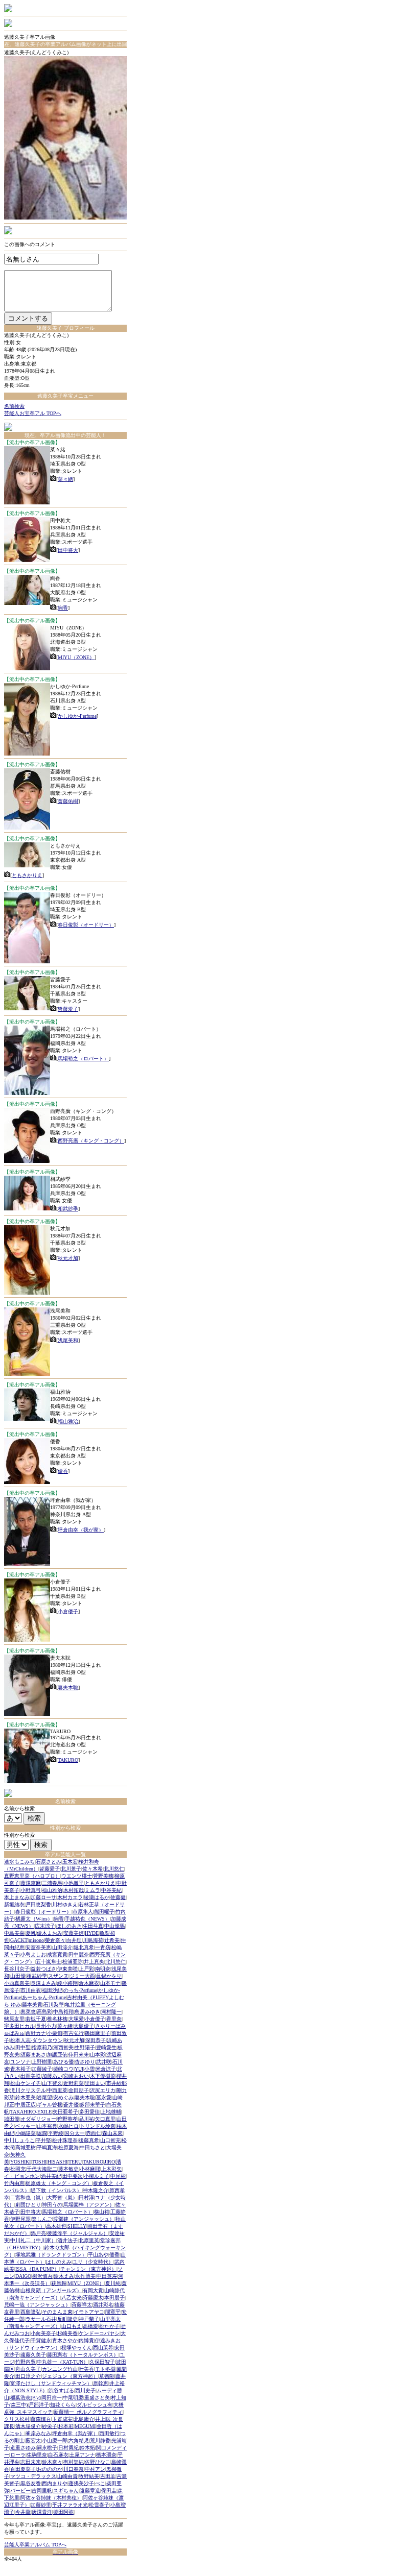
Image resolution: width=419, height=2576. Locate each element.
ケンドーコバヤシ (99, 2333)
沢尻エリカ (103, 2090)
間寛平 (113, 2312)
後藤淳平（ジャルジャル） (78, 2233)
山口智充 (110, 2140)
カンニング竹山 (60, 2369)
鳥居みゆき (87, 2012)
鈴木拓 (87, 2448)
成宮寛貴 (57, 1954)
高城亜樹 (26, 2147)
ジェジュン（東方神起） (70, 2376)
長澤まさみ (43, 1983)
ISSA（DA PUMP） (37, 2269)
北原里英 (89, 2240)
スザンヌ (58, 1976)
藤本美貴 (32, 2004)
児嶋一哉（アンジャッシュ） (37, 2305)
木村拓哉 (74, 1890)
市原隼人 (83, 1912)
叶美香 (86, 2369)
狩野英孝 (67, 2119)
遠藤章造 (90, 2490)
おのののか (50, 2469)
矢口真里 (105, 2119)
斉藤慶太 (93, 2298)
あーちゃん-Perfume (44, 1997)
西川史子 (85, 2390)
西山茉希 (103, 2348)
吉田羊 (108, 2476)
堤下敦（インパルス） (56, 2190)
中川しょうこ (19, 2140)
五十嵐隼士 (49, 1962)
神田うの (52, 2205)
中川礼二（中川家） (33, 2240)
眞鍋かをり (109, 1976)
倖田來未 (79, 2055)
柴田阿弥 (63, 2512)
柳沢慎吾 (42, 2276)
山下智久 (52, 2083)
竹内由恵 (14, 2183)
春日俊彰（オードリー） (86, 925)
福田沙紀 (52, 1990)
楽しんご (42, 2219)
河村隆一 (111, 2012)
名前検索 (14, 406)
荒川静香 (100, 2440)
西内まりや (55, 2483)
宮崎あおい (76, 2076)
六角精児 (79, 2440)
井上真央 (94, 1962)
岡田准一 (52, 2398)
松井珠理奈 (65, 2140)
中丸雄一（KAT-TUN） (63, 2362)
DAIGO (23, 2276)
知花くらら (63, 2405)
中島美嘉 (14, 1933)
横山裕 (102, 2212)
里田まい (95, 2083)
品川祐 (86, 2119)
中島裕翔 (63, 2012)
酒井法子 (67, 2240)
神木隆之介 (96, 2190)
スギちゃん (66, 2490)
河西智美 (63, 2047)
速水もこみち (19, 1862)
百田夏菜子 (23, 2469)
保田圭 (109, 2490)
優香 (63, 1471)
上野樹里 (42, 2062)
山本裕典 (47, 2126)
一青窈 (103, 1947)
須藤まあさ (33, 2055)
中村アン (95, 2469)
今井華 (23, 2512)
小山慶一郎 (55, 2440)
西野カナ (36, 2033)
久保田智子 (102, 2362)
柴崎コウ (63, 2069)
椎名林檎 (57, 2019)
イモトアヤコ (89, 2312)
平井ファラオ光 (70, 2505)
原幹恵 (101, 2383)
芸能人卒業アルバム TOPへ (35, 2545)
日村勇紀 (68, 2448)
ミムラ (92, 1890)
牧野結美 (89, 2476)
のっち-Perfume (80, 1990)
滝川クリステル (28, 2090)
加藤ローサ (43, 1897)
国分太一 (75, 2133)
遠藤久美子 (33, 2355)
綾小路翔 (67, 1983)
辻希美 (112, 1940)
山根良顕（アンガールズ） (51, 2290)
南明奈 (103, 1969)
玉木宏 (70, 1862)
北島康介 (84, 2419)
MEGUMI (85, 2426)
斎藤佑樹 (68, 801)
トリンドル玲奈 (98, 2126)
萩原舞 (59, 2283)
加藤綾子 (42, 2069)
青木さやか (65, 2340)
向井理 (74, 1940)
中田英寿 (107, 2276)
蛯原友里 (14, 2019)
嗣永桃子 (47, 2448)
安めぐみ (63, 2097)
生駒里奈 (37, 2455)
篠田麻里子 (98, 2033)
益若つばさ (43, 1969)
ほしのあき (69, 1926)
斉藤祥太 (82, 2305)
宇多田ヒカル (19, 2026)
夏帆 (31, 1933)
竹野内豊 (26, 2362)
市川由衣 (31, 1990)
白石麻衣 (58, 2455)
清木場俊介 (28, 2426)
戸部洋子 (39, 2405)
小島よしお (33, 1954)
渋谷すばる (61, 2390)
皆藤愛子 (68, 1009)
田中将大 (68, 550)
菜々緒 (65, 479)
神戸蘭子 (89, 2319)
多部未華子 (92, 2105)
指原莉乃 (42, 2047)
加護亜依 (57, 2055)
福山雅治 (68, 1421)
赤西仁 (94, 2133)
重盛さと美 (97, 2398)
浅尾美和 (68, 1340)
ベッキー (26, 2126)
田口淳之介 (28, 2376)
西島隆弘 (31, 2312)
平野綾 (56, 2133)
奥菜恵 (28, 2012)
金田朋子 (79, 2090)
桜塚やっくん (77, 2348)
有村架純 (74, 2462)
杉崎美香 (67, 2333)
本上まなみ (17, 1897)
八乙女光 (72, 2298)
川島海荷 (93, 1940)
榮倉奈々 (55, 1940)
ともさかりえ (27, 875)
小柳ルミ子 (97, 2176)
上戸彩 (86, 1969)
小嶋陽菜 (26, 2133)
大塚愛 (76, 2019)
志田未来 (31, 2462)
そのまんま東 (57, 2312)
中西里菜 (57, 2090)
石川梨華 (54, 2004)
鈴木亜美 (26, 2097)
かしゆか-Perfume (77, 716)
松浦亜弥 (73, 1962)
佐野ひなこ (98, 2462)
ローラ (18, 2455)
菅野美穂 (103, 1876)
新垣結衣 (14, 1904)
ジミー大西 (82, 1976)
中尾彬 (118, 2176)
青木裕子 (20, 2069)
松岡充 (18, 2169)
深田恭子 (96, 2040)
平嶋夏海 (47, 2147)
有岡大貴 (93, 2290)
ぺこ (100, 2483)
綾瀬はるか (97, 1897)
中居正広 (26, 2105)
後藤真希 (89, 2140)
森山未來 (112, 2133)
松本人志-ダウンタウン (37, 2040)
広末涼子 (45, 1926)
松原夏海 (68, 2147)
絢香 (63, 608)
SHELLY (77, 2226)
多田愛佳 (89, 2112)
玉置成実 (62, 2419)
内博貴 (86, 2340)
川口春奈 (74, 2469)
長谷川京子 (17, 1969)
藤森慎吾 (41, 2419)
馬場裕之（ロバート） (83, 1059)
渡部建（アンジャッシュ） (84, 2219)
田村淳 (86, 2197)
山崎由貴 (67, 2476)
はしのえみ (59, 2262)
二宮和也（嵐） (28, 2197)
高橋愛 (90, 2326)
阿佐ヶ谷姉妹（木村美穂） (51, 2498)
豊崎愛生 (106, 2047)
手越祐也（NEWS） (87, 1919)
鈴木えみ (64, 2276)
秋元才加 (68, 1258)
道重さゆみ (23, 2448)
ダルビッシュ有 (95, 2405)
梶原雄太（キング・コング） (59, 2183)
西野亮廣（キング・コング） (91, 1141)
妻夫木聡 (68, 1687)
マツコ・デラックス (33, 2476)
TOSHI (39, 2162)
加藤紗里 (41, 2505)
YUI (79, 2069)
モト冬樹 (105, 2369)
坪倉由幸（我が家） (81, 1530)
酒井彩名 (103, 2305)
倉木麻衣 (89, 1983)
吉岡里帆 (42, 2490)
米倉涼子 (106, 2069)
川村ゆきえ (65, 1904)
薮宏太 (33, 2440)
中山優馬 (114, 1926)
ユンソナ (20, 2062)
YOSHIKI (20, 2162)
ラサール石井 (41, 2319)
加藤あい (52, 2076)
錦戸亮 (38, 2233)
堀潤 (42, 2133)
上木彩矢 (111, 2169)
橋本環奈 (106, 2455)
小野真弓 (31, 1890)
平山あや (98, 2255)
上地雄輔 (111, 2112)
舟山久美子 (28, 2369)
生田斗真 (93, 1926)
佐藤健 (118, 1897)
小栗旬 (55, 2033)
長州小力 (46, 2026)
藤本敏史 (68, 2169)
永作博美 (85, 2276)
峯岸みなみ (38, 2433)
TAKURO (68, 1760)
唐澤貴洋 (42, 2512)
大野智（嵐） (62, 2197)
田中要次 (73, 2176)
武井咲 (104, 2062)
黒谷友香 (31, 2483)
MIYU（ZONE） (76, 657)
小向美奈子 (43, 2333)
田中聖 (23, 2047)
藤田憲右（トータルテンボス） (83, 2355)
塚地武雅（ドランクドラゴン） (51, 2255)
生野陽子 (85, 2047)
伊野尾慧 (20, 2219)
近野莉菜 (74, 2083)
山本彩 (98, 2055)
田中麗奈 (79, 1954)
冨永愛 (104, 2097)
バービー (20, 2490)
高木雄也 (56, 2226)
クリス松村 (17, 2419)
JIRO (110, 2162)
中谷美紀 (111, 1890)
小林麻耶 (90, 2169)
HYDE (92, 1933)
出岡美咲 (31, 2076)
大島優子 (84, 2026)
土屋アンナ (82, 2455)
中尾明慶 (73, 2398)
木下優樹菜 (103, 2076)
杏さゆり (85, 2062)
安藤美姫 (74, 1933)
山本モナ (110, 1983)
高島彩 (44, 2012)
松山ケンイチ (26, 2083)
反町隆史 (67, 2319)
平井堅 (43, 2140)
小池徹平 (74, 1883)
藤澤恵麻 (31, 1883)
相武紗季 (68, 1209)
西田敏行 (109, 2433)
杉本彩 (66, 2426)
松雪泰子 (99, 2505)
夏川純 (113, 2283)
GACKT (19, 1940)
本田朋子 (114, 2298)
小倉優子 (68, 1611)
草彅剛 (107, 2376)
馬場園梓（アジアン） (89, 2205)
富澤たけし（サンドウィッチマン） (51, 2383)
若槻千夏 (36, 2019)
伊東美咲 (67, 1969)
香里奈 (114, 2019)
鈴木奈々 (52, 2462)
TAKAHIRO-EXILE (31, 2112)
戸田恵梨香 (38, 1904)
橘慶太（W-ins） (34, 1919)
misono (36, 1940)
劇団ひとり (28, 2205)
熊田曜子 (104, 1912)
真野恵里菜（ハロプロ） (32, 1876)
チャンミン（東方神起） (88, 2269)
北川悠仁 (114, 1869)
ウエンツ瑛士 (77, 1876)
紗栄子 (50, 2426)
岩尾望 (44, 2097)
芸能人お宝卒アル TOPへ (33, 413)
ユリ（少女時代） (93, 2262)
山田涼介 (62, 1947)
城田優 (12, 2119)
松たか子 (109, 2326)
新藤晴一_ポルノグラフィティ (88, 2412)
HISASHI (57, 2162)
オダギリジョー (38, 2119)
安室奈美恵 (38, 1947)
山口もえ (72, 2326)
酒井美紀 (51, 2176)
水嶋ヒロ (68, 2126)
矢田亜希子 (65, 2112)
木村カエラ (70, 1897)
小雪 (89, 2069)
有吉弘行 (74, 2033)
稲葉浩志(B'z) (25, 2398)
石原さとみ (49, 1862)
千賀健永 (41, 2340)
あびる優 (63, 2062)
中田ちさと (92, 2147)
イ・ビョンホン (22, 2176)
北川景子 (71, 1869)
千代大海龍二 (42, 2169)
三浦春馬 (52, 1883)
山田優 (18, 1976)
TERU (75, 2162)
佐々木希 (92, 1869)
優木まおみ (50, 1933)
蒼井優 (71, 2105)
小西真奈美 (17, 1983)
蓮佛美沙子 (81, 2483)
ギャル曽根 (50, 2105)
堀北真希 (84, 1947)
